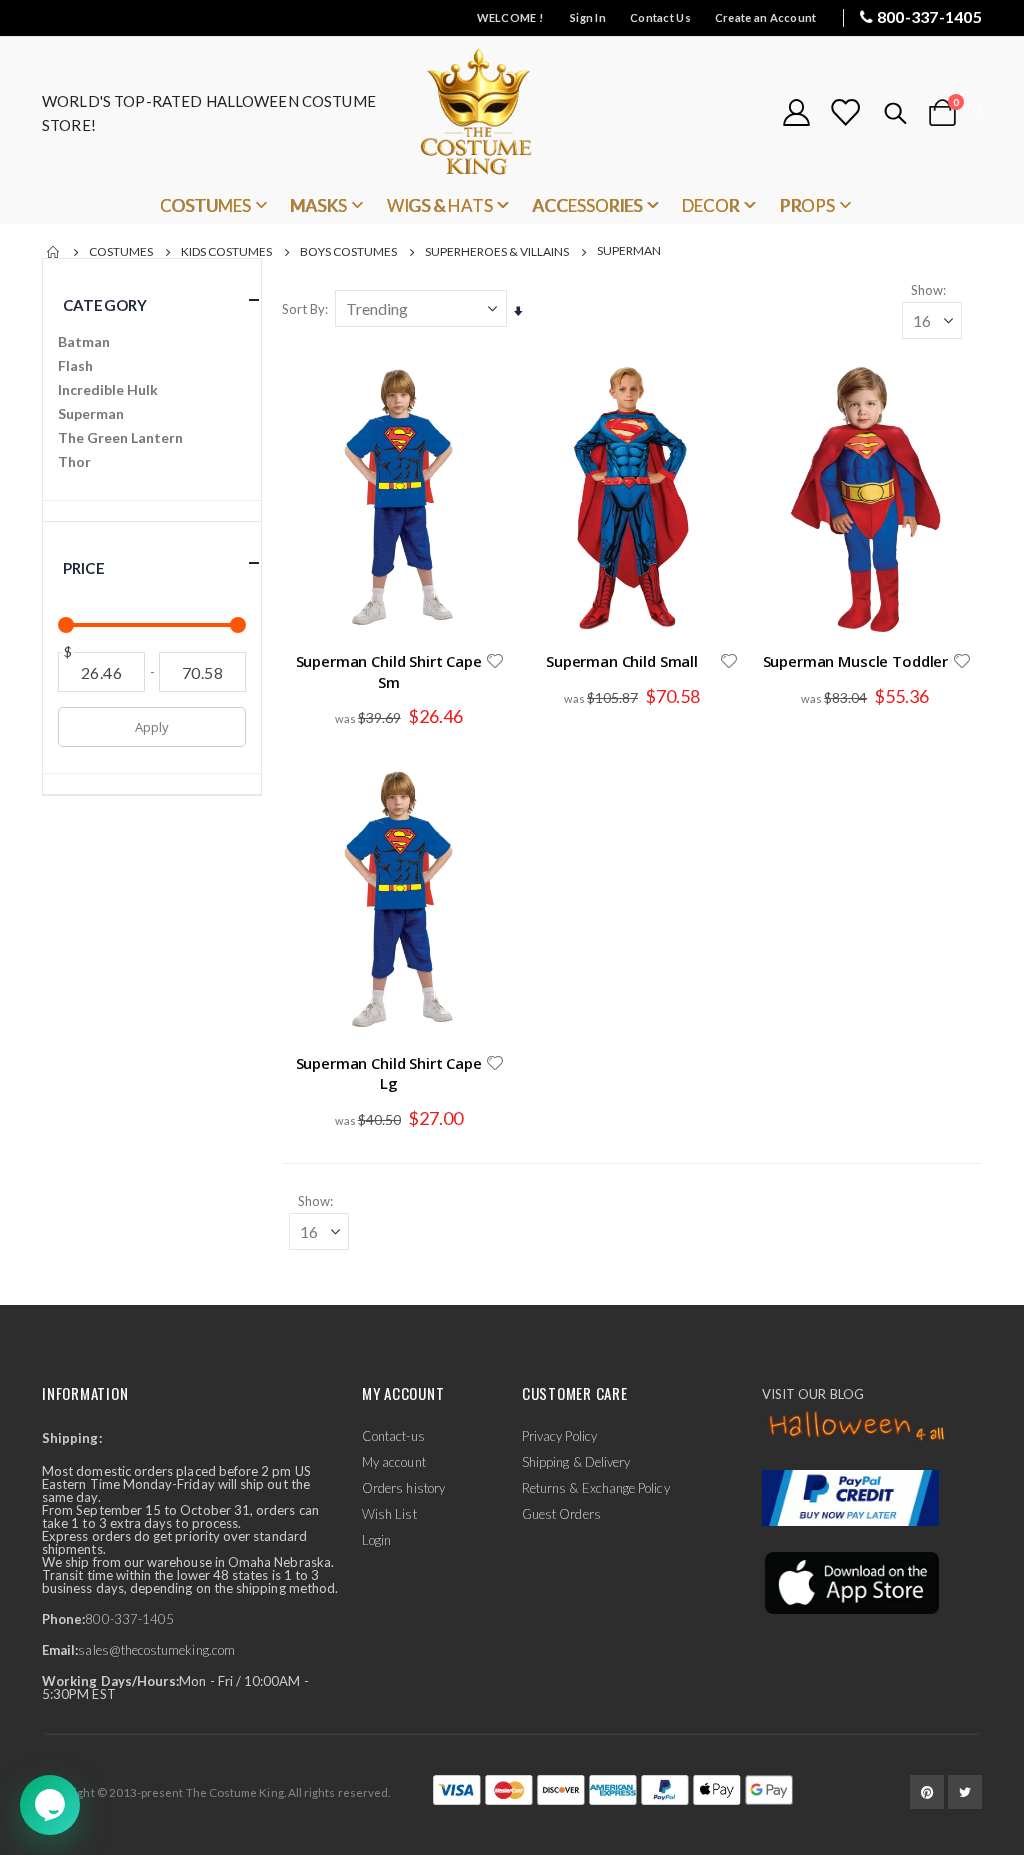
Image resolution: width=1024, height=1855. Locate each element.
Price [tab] (84, 568)
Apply (151, 727)
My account (394, 1462)
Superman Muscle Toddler (856, 661)
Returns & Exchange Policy (596, 1488)
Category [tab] (105, 305)
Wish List (389, 1514)
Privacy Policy (559, 1436)
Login (376, 1540)
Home (54, 252)
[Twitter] (965, 1792)
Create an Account (766, 17)
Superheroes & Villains (497, 252)
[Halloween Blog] (857, 1426)
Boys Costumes (348, 252)
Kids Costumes (226, 252)
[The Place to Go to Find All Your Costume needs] (512, 112)
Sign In (588, 17)
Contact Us (660, 17)
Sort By (303, 309)
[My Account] (796, 112)
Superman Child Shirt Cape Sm (389, 671)
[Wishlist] (845, 112)
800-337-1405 (929, 16)
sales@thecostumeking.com (156, 1650)
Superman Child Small (622, 661)
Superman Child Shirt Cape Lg (389, 1073)
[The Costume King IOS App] (850, 1581)
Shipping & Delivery (576, 1462)
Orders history (403, 1488)
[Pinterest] (927, 1792)
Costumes (121, 252)
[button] (495, 661)
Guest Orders (561, 1514)
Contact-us (393, 1436)
